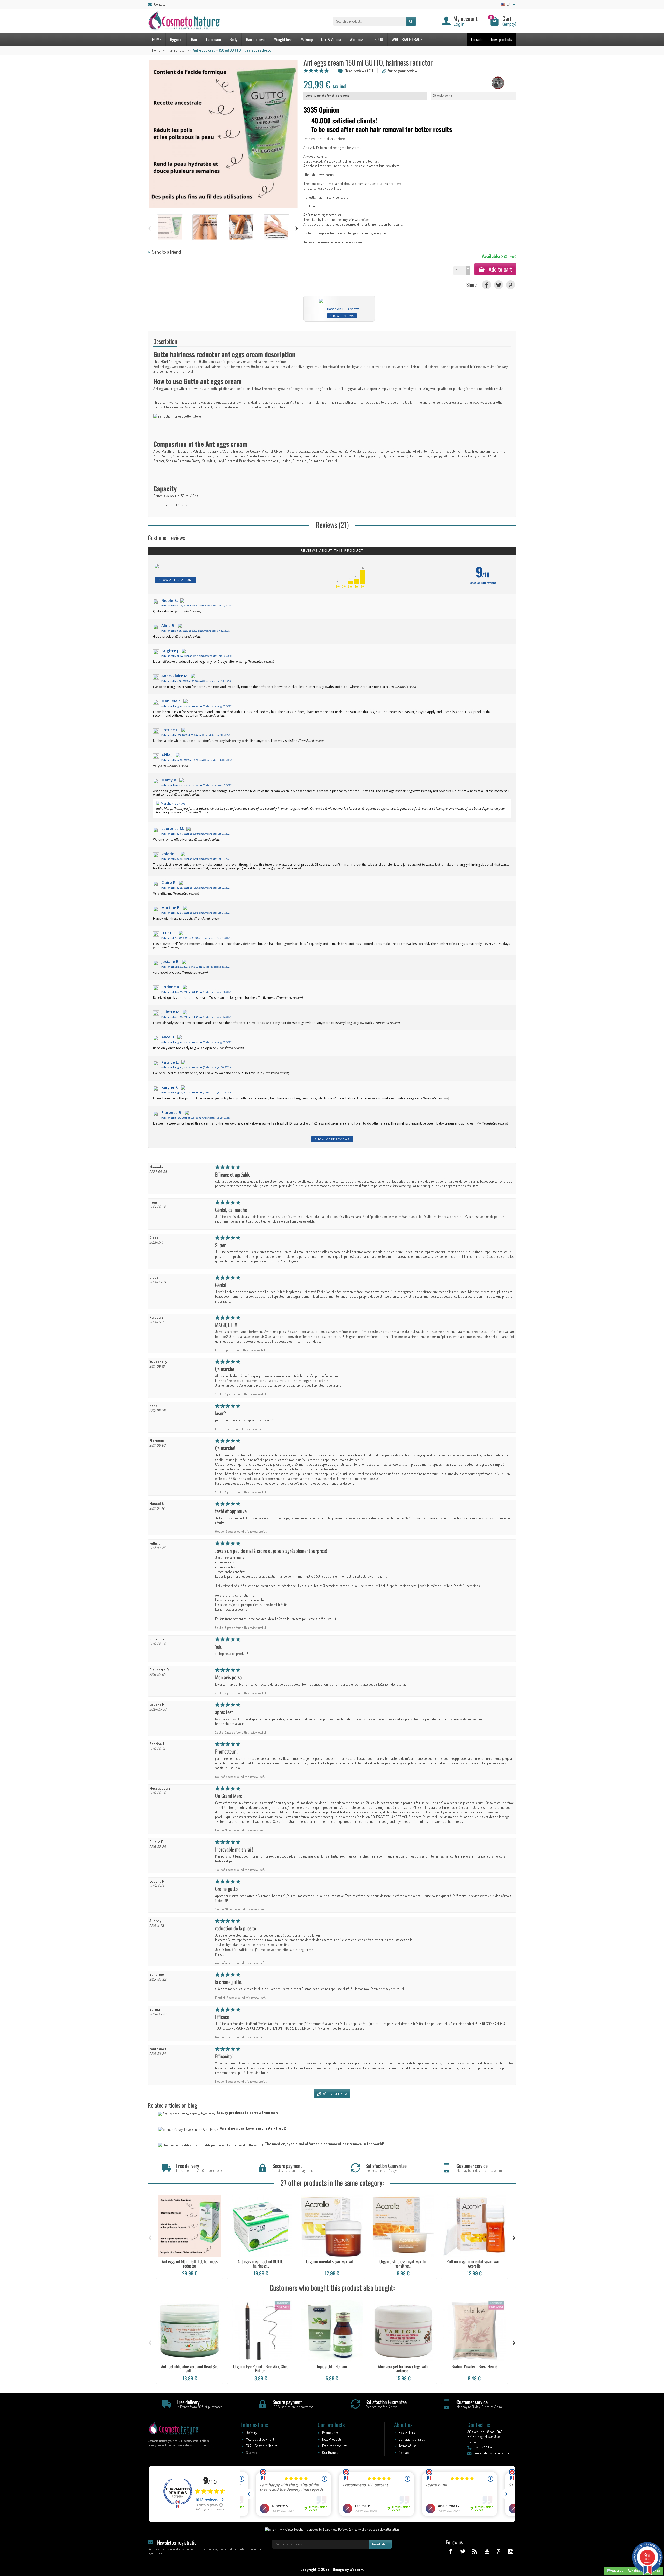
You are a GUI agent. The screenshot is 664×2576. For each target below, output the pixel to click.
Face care (213, 39)
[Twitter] (499, 285)
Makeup (307, 39)
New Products (332, 2439)
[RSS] (475, 2551)
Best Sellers (407, 2432)
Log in (459, 24)
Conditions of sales (412, 2439)
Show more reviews (332, 1139)
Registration (380, 2544)
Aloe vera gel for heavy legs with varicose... (403, 2369)
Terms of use (407, 2446)
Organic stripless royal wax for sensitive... (403, 2264)
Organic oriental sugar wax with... (332, 2261)
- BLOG (378, 39)
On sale (477, 39)
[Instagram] (511, 2551)
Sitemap (252, 2452)
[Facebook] (486, 285)
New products (502, 39)
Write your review (403, 71)
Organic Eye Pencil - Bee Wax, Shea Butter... (261, 2369)
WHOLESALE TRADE (407, 39)
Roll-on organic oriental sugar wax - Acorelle (474, 2264)
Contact (160, 4)
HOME (157, 39)
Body (233, 39)
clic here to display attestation (380, 2529)
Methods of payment (260, 2439)
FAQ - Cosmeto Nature (262, 2446)
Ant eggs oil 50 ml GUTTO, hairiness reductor (190, 2264)
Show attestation (175, 580)
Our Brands (330, 2452)
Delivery (251, 2432)
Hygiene (176, 39)
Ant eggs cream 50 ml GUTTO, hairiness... (261, 2264)
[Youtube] (486, 2551)
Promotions (330, 2432)
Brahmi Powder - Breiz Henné (474, 2366)
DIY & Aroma (331, 39)
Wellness (357, 39)
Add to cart (500, 269)
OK (411, 21)
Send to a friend (166, 252)
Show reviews (342, 316)
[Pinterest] (511, 285)
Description (165, 341)
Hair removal (256, 39)
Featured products (335, 2446)
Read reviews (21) (359, 71)
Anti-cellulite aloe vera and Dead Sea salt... (190, 2369)
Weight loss (283, 39)
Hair (194, 39)
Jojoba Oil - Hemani (332, 2366)
